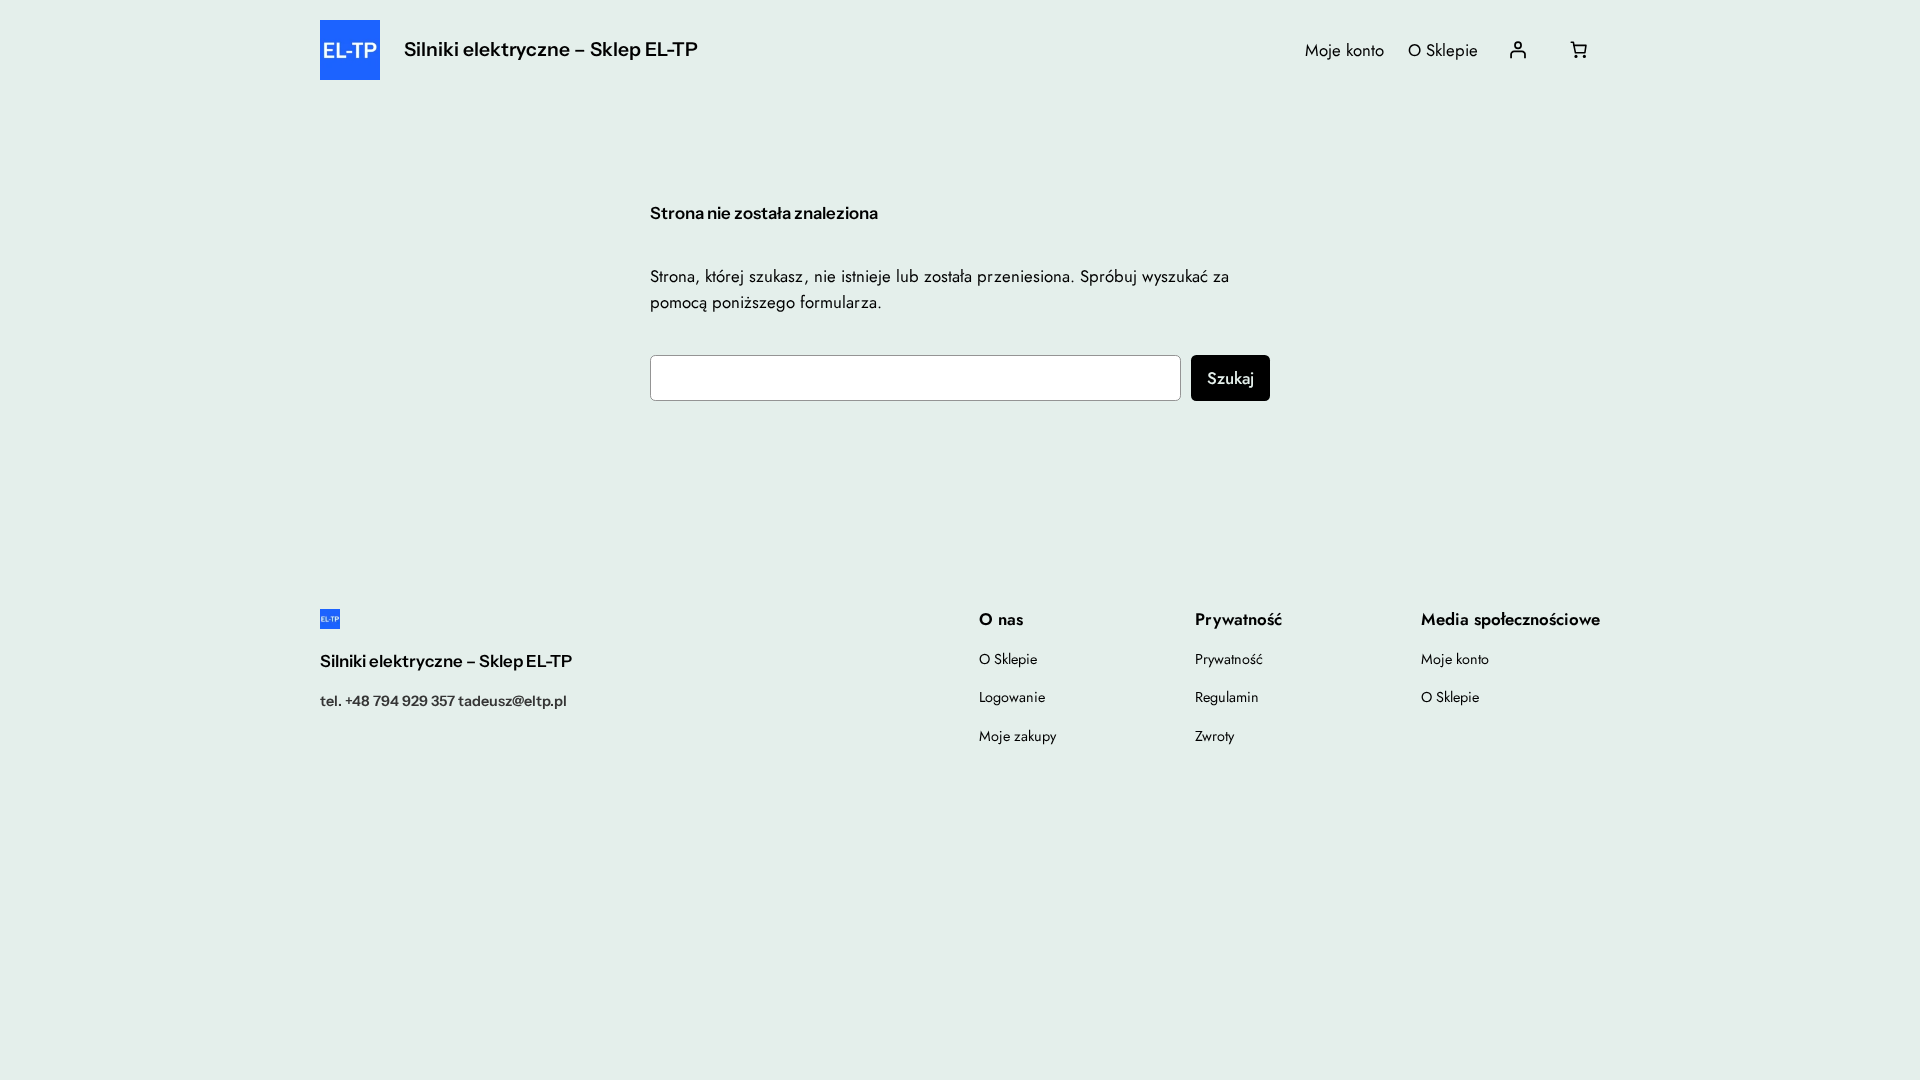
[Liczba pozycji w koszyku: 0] (1579, 50)
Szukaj (1230, 378)
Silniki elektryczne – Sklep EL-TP (551, 49)
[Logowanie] (1518, 50)
